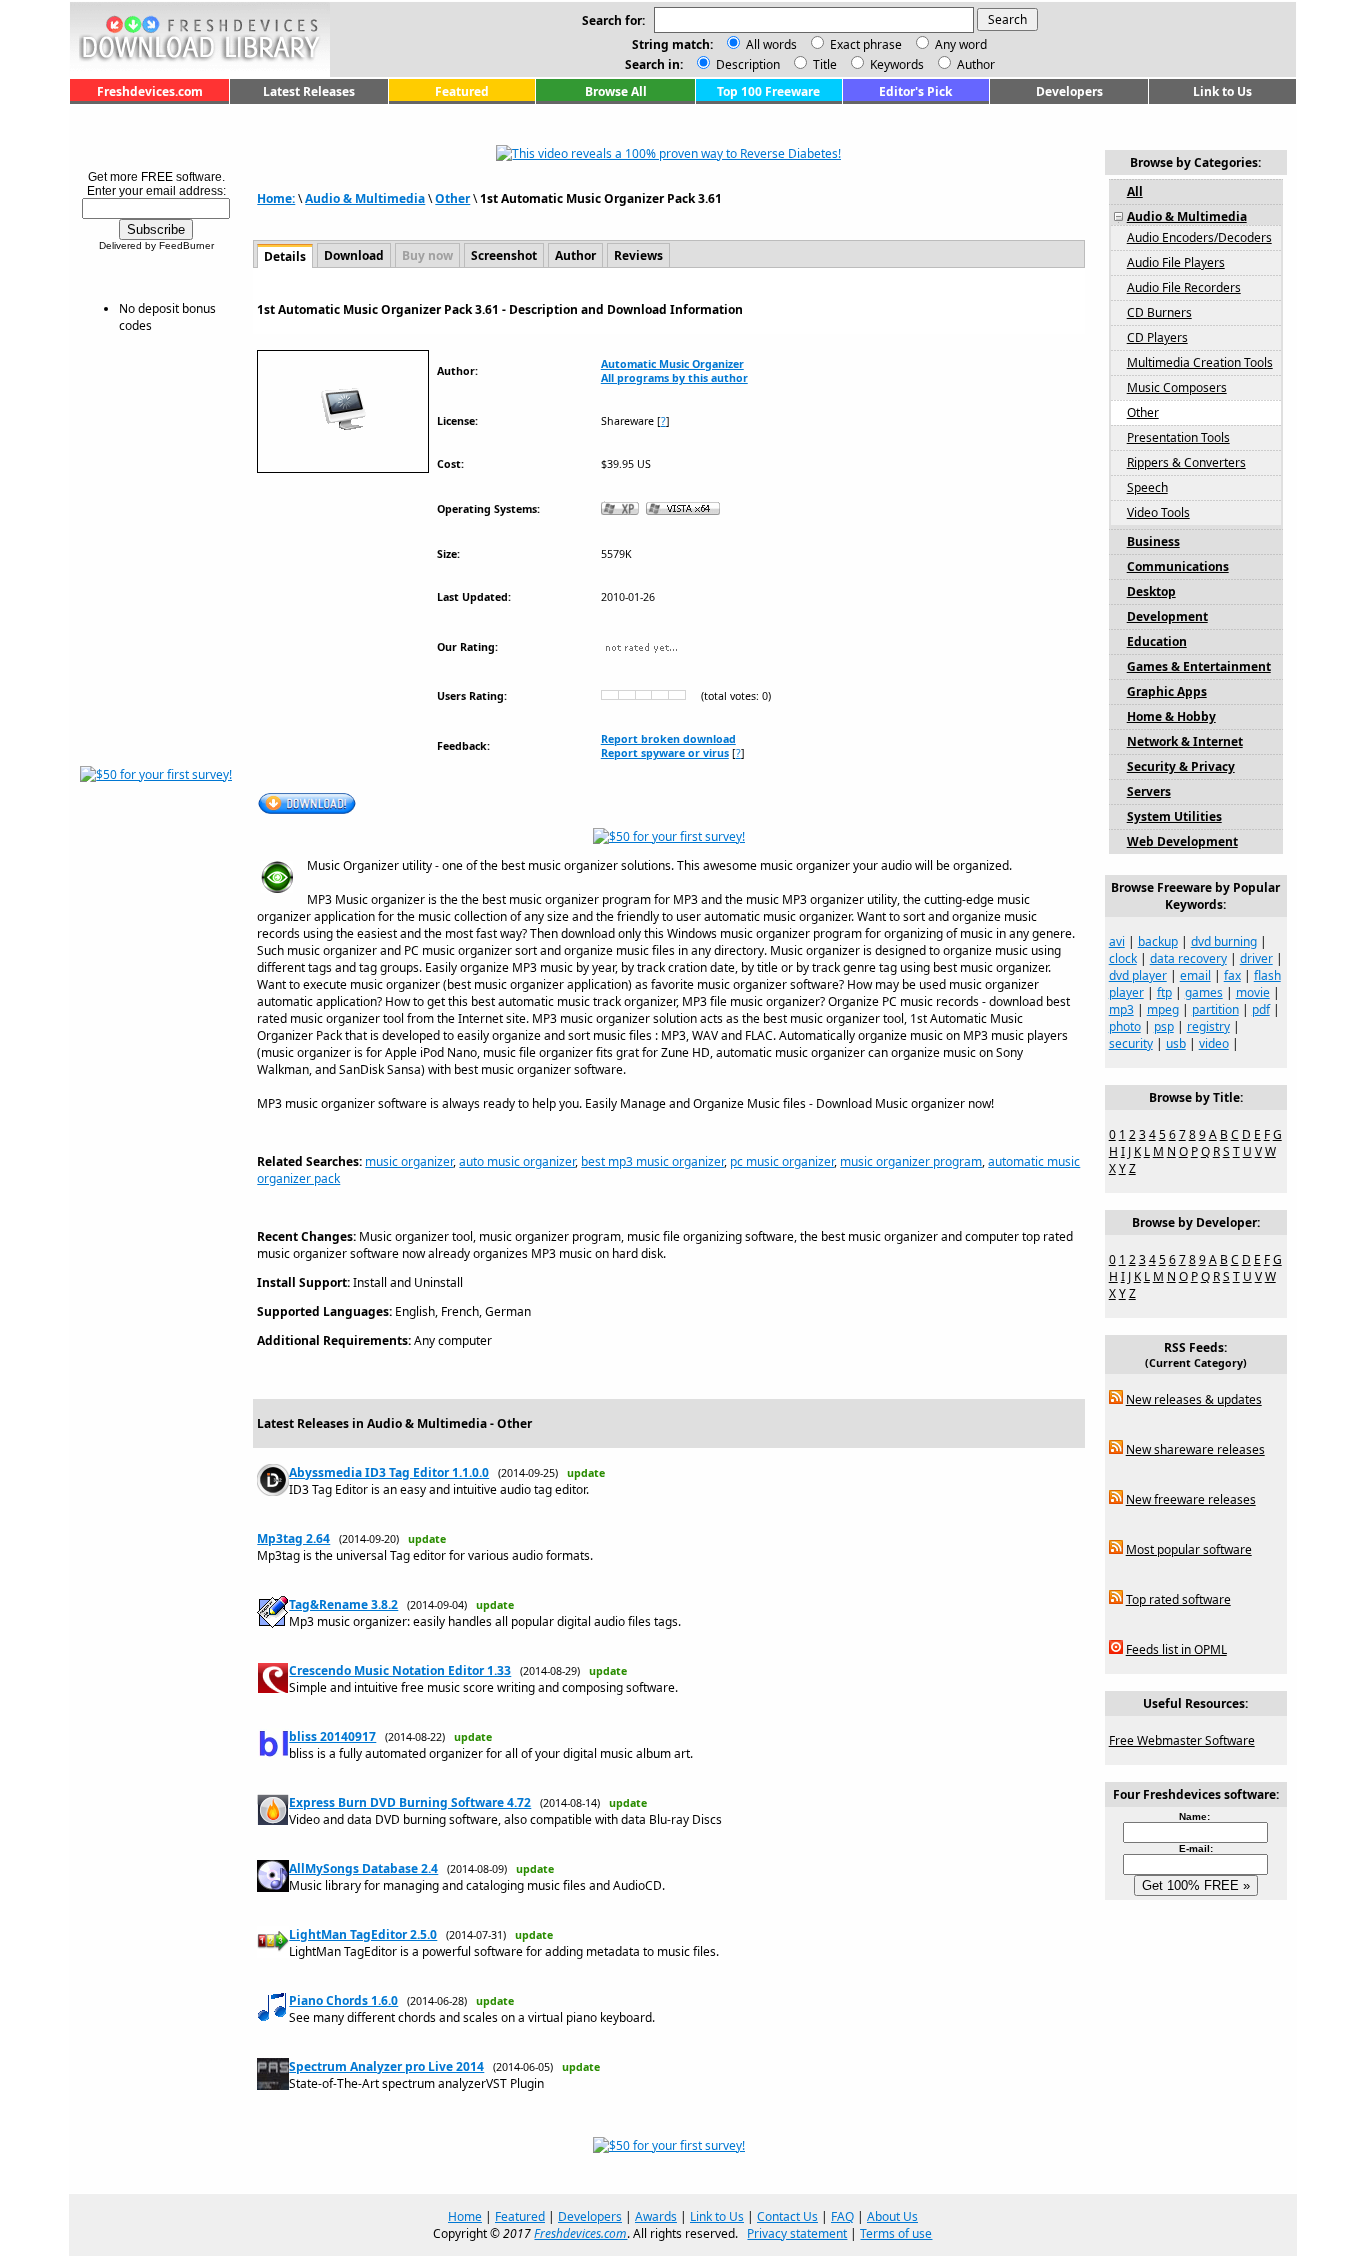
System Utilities (1174, 816)
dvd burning (1224, 941)
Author (974, 64)
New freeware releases (1191, 1499)
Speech (1147, 487)
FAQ (842, 2216)
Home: (276, 198)
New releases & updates (1194, 1399)
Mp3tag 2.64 (293, 1538)
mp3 (1121, 1009)
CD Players (1157, 337)
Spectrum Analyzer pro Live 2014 (386, 2066)
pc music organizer (782, 1161)
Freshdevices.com (150, 91)
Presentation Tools (1178, 437)
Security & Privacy (1181, 766)
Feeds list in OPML (1176, 1649)
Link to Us (1222, 91)
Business (1153, 541)
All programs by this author (674, 378)
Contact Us (787, 2216)
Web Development (1182, 841)
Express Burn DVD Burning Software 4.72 (410, 1802)
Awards (656, 2216)
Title (823, 64)
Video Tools (1158, 512)
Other (452, 198)
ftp (1164, 992)
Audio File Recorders (1184, 287)
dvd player (1138, 975)
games (1204, 992)
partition (1215, 1009)
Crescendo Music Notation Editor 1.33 (400, 1670)
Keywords (895, 64)
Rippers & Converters (1186, 462)
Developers (1069, 91)
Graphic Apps (1167, 691)
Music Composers (1177, 387)
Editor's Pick (915, 91)
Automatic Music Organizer (672, 364)
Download (354, 255)
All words (771, 44)
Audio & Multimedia (365, 198)
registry (1208, 1026)
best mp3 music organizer (652, 1161)
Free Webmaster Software (1182, 1740)
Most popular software (1189, 1549)
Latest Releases (309, 91)
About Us (892, 2216)
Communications (1178, 566)
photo (1125, 1026)
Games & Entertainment (1199, 666)
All (1135, 191)
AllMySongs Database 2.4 (363, 1868)
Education (1157, 641)
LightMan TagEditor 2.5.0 (363, 1934)
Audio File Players (1176, 262)
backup (1158, 941)
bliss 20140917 (332, 1736)
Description (746, 64)
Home (465, 2216)
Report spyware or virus (665, 753)
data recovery (1188, 958)
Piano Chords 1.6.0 (343, 2000)
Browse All (616, 91)
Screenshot (504, 255)
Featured (462, 91)
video (1214, 1043)
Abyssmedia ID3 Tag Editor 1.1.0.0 (389, 1472)
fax (1232, 975)
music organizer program (911, 1161)
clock (1123, 958)
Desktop (1151, 591)
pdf (1261, 1009)
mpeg (1163, 1009)
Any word (961, 44)
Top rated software (1178, 1599)
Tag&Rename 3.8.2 (343, 1604)
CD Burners (1159, 312)
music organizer (409, 1161)
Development (1167, 616)
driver (1256, 958)
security (1131, 1043)
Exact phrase (866, 44)
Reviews (638, 255)
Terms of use (896, 2233)
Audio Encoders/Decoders (1199, 237)
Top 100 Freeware (768, 91)
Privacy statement (797, 2233)
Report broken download (668, 739)
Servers (1149, 791)
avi (1117, 941)
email (1195, 975)
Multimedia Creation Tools (1200, 362)
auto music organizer (517, 1161)
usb (1176, 1043)
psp (1164, 1026)
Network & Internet (1185, 741)
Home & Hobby (1171, 716)
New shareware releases (1195, 1449)
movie (1253, 992)
